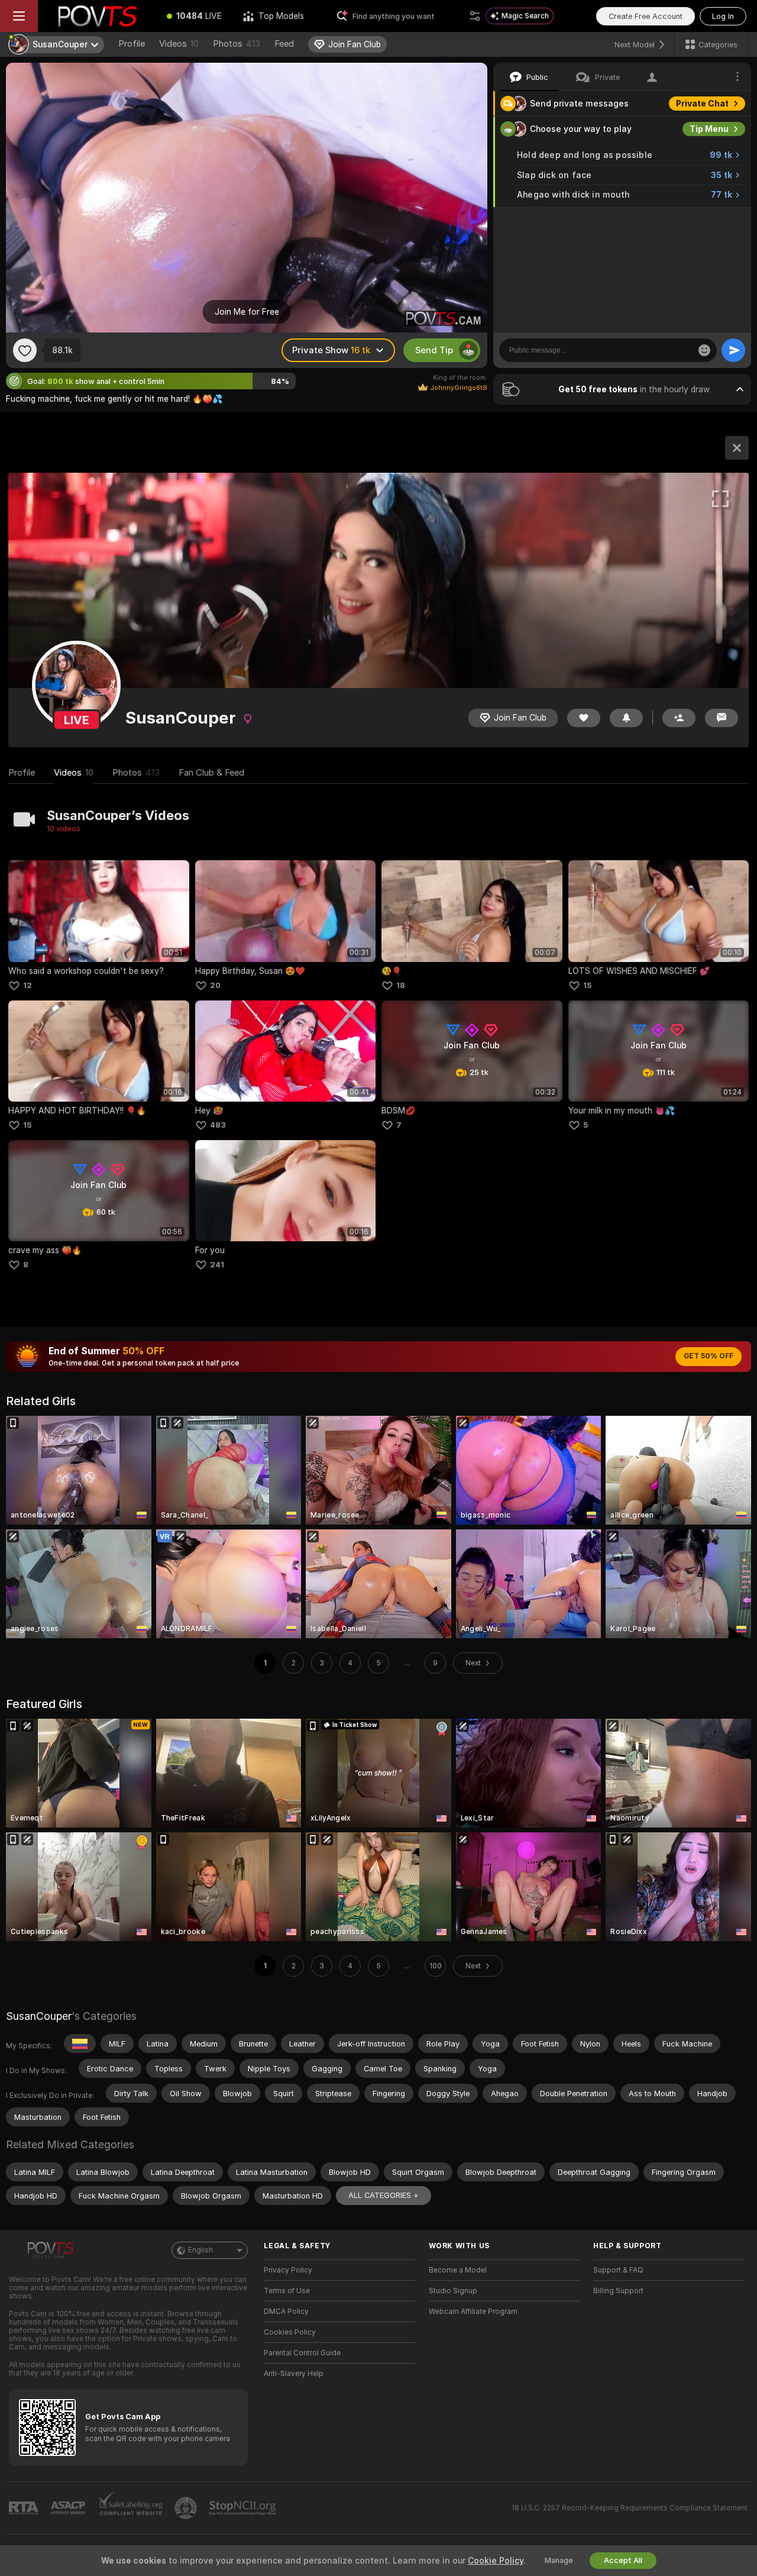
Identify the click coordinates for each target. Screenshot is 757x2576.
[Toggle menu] (19, 16)
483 (218, 1125)
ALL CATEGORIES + (384, 2195)
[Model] (737, 448)
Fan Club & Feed (211, 773)
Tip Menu (709, 129)
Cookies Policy (290, 2332)
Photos (237, 44)
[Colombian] (80, 2044)
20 (215, 985)
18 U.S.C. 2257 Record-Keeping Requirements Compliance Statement (630, 2508)
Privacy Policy (288, 2270)
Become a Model (458, 2270)
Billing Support (618, 2291)
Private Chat (702, 104)
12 (28, 985)
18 (401, 985)
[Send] (733, 350)
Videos (179, 44)
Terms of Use (287, 2291)
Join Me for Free (247, 312)
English (200, 2250)
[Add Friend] (679, 718)
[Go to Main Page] (97, 16)
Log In (723, 16)
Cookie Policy (496, 2561)
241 (217, 1265)
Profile (132, 44)
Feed (284, 44)
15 (587, 985)
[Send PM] (722, 718)
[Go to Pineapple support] (187, 2508)
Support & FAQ (618, 2270)
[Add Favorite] (25, 350)
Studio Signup (453, 2291)
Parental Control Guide (302, 2353)
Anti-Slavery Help (294, 2374)
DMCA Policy (286, 2312)
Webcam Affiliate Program (473, 2312)
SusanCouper (39, 2016)
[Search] (475, 16)
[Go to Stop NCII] (244, 2508)
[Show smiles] (704, 350)
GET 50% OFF (709, 1356)
